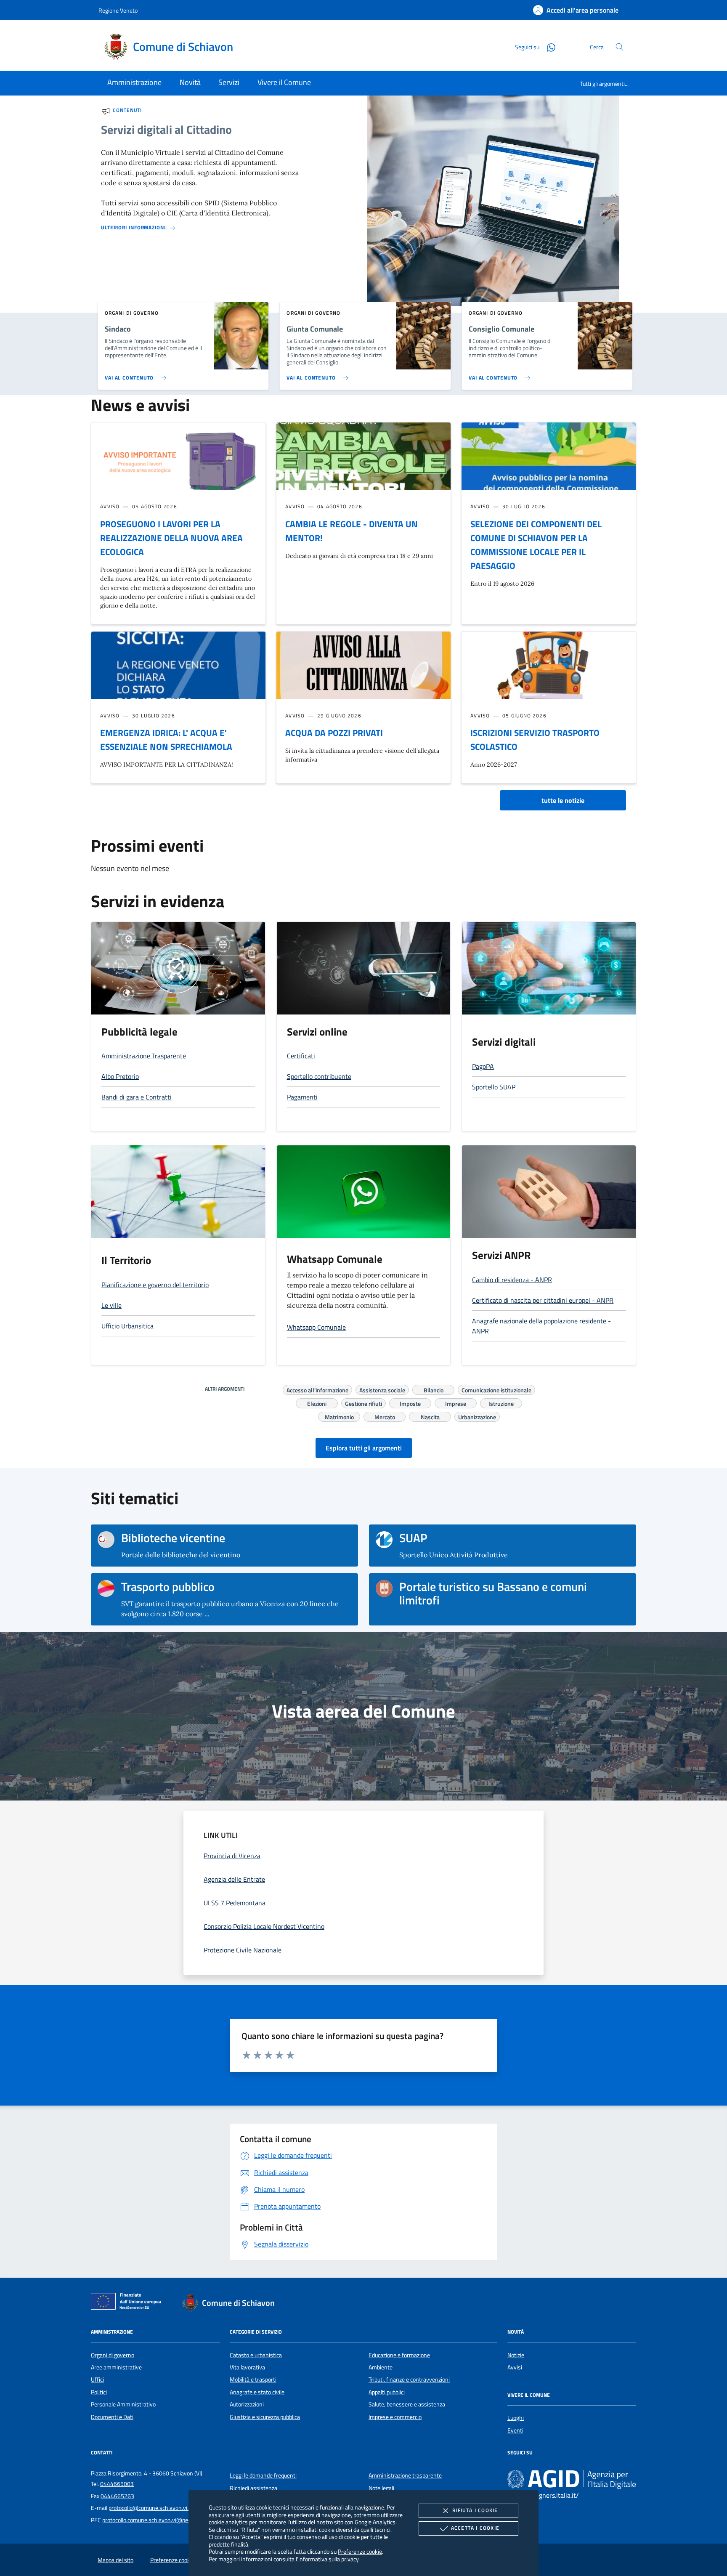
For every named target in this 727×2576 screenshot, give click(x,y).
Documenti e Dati (112, 2417)
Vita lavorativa (247, 2367)
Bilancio (434, 1389)
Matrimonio (339, 1416)
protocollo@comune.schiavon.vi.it (150, 2508)
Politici (99, 2392)
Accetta (475, 2528)
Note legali (381, 2488)
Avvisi (515, 2367)
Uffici (97, 2379)
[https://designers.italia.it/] (572, 2479)
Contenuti (127, 110)
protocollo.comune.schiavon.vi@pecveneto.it (157, 2520)
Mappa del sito (115, 2560)
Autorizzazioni (247, 2404)
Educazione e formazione (399, 2355)
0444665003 (117, 2484)
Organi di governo (113, 2355)
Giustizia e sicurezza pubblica (265, 2417)
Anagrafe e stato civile (257, 2392)
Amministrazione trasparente (405, 2475)
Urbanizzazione (477, 1416)
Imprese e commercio (395, 2417)
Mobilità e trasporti (253, 2379)
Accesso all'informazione (317, 1389)
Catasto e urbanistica (256, 2355)
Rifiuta (475, 2510)
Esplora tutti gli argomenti (364, 1448)
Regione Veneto (118, 10)
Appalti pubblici (387, 2392)
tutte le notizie (563, 800)
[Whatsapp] (548, 46)
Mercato (385, 1416)
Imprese (456, 1402)
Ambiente (381, 2367)
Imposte (410, 1402)
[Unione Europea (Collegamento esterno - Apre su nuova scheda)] (128, 2303)
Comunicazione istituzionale (496, 1389)
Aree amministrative (116, 2367)
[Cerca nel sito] (620, 47)
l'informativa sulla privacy (327, 2559)
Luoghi (516, 2418)
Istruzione (501, 1402)
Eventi (515, 2430)
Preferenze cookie (360, 2551)
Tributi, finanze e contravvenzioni (409, 2379)
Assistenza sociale (382, 1389)
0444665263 (117, 2496)
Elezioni (317, 1402)
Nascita (430, 1416)
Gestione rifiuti (363, 1402)
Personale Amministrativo (123, 2404)
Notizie (516, 2355)
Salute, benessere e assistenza (407, 2404)
